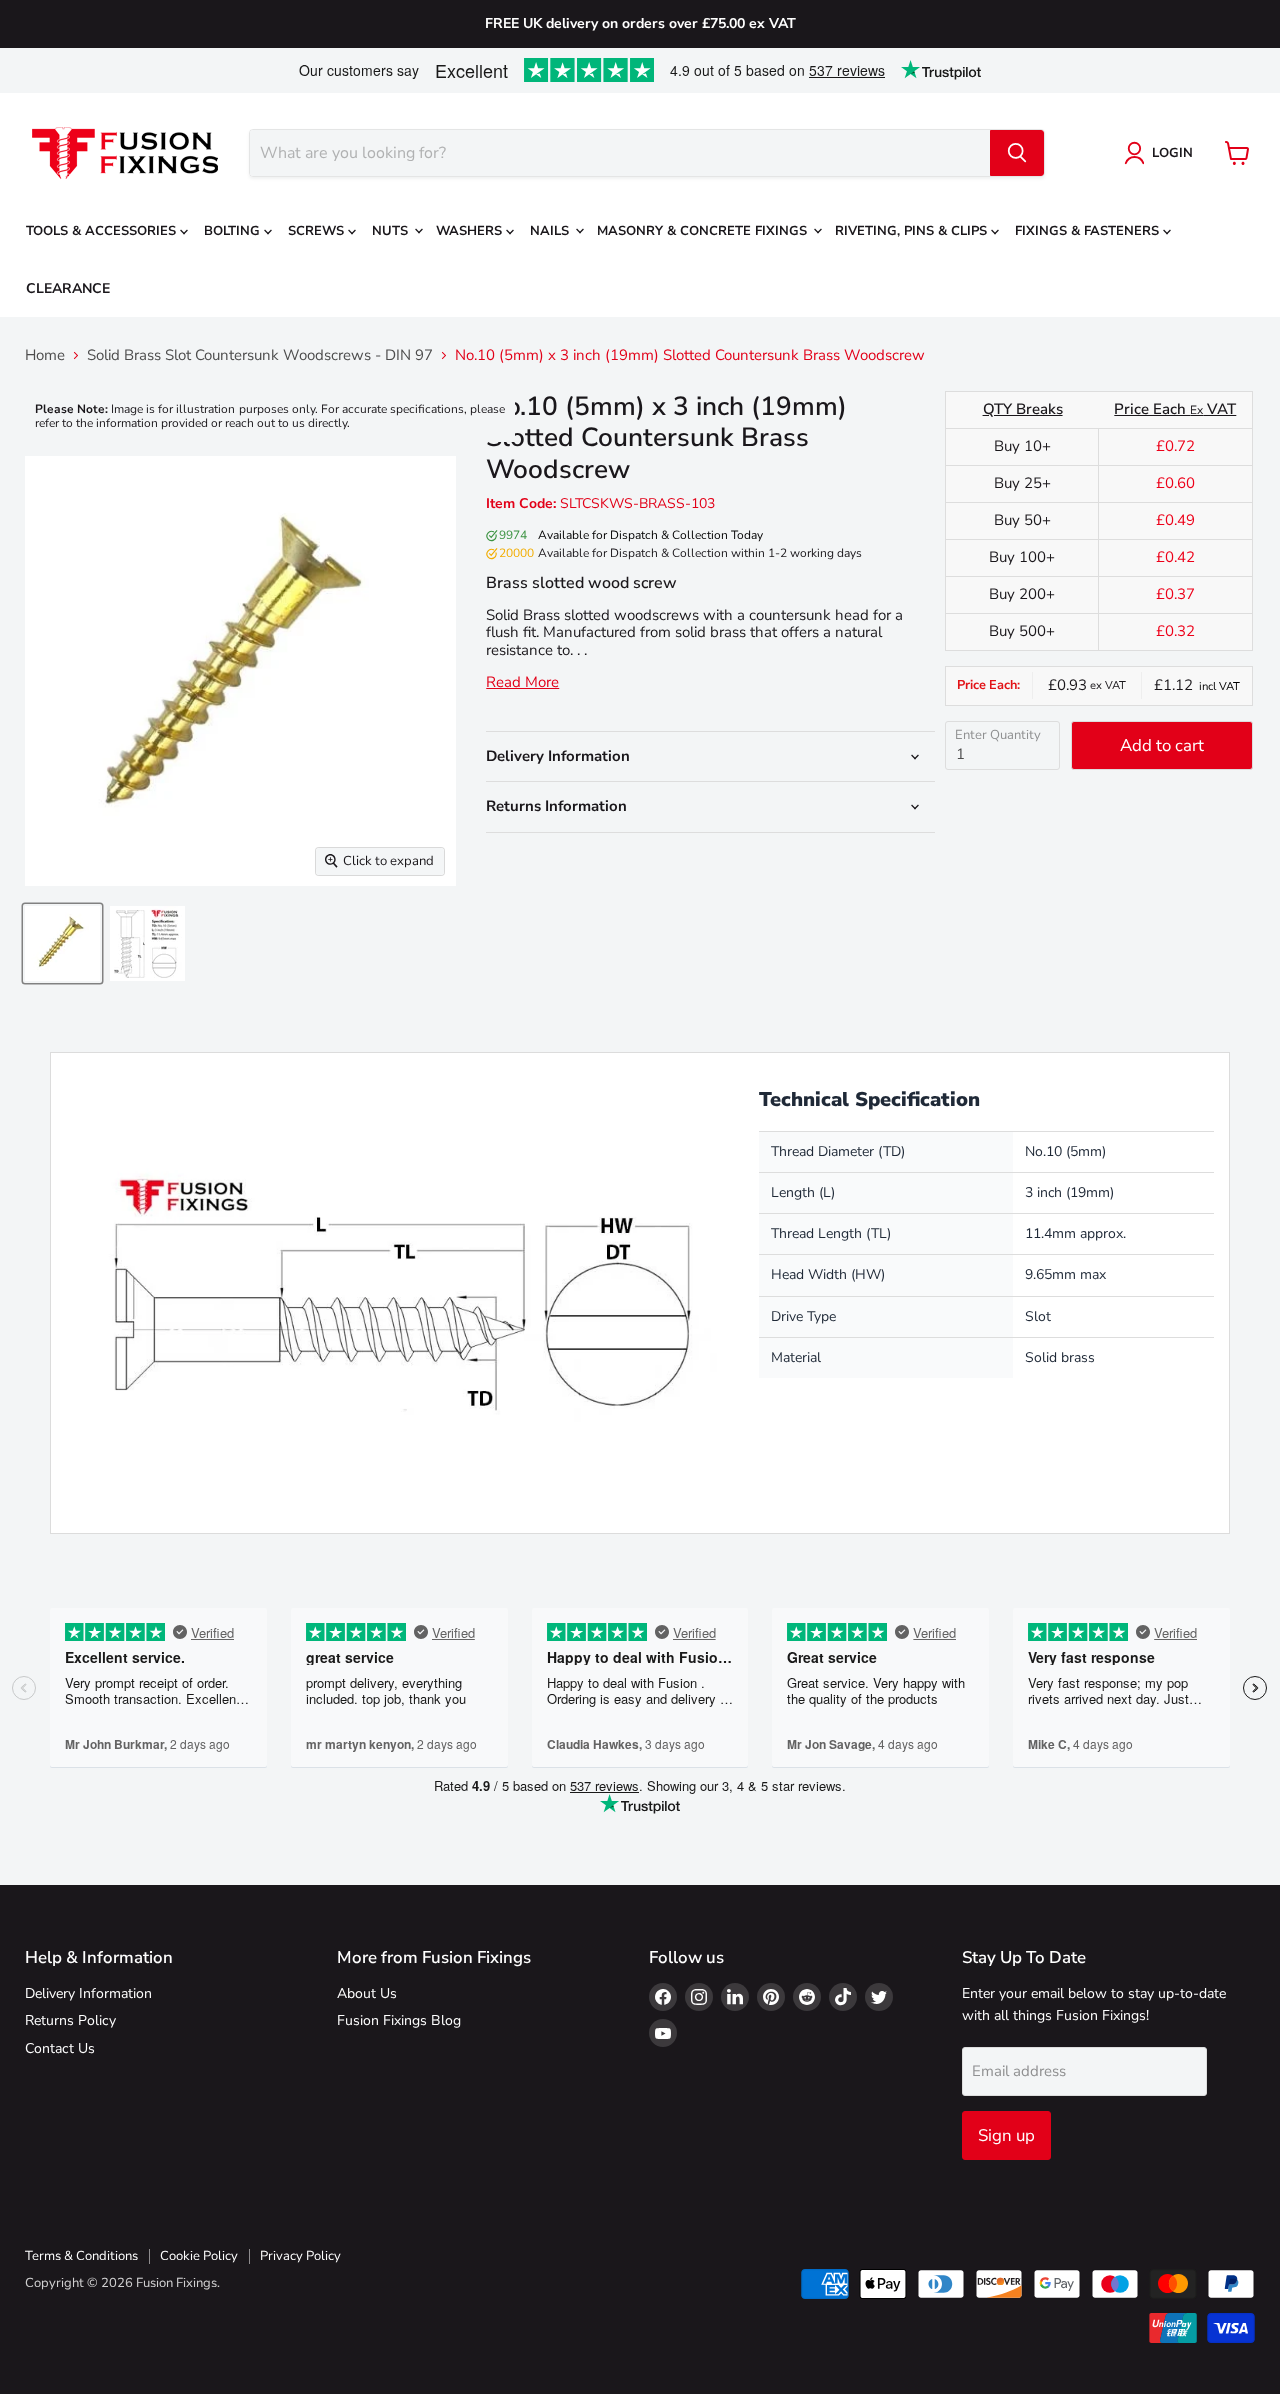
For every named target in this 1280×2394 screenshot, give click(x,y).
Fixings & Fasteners (1089, 231)
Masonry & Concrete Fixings (704, 231)
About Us (367, 1993)
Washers (471, 231)
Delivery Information (88, 1993)
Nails (551, 231)
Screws (318, 231)
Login (1172, 153)
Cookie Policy (199, 2256)
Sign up (1006, 2135)
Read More (522, 682)
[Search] (1017, 153)
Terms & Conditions (81, 2256)
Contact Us (60, 2048)
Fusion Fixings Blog (399, 2020)
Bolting (234, 231)
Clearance (68, 288)
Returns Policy (70, 2020)
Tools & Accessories (103, 231)
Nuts (392, 231)
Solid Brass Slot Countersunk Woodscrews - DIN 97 (260, 355)
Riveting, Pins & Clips (913, 231)
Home (45, 355)
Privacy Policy (300, 2256)
